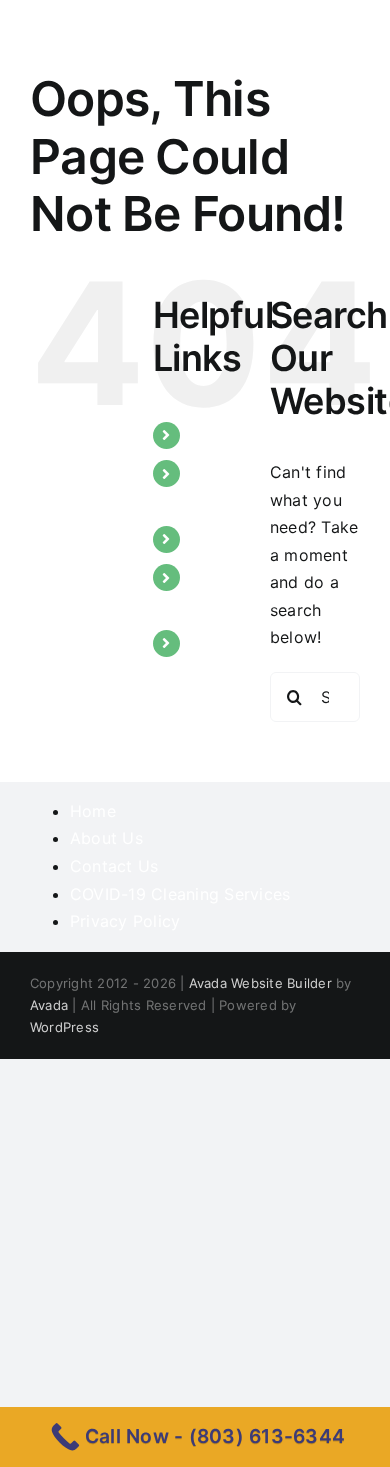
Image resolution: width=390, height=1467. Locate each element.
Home (214, 435)
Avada (49, 1005)
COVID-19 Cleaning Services (180, 894)
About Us (106, 838)
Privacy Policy (125, 921)
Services (224, 539)
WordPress (64, 1027)
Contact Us (114, 866)
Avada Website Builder (260, 983)
